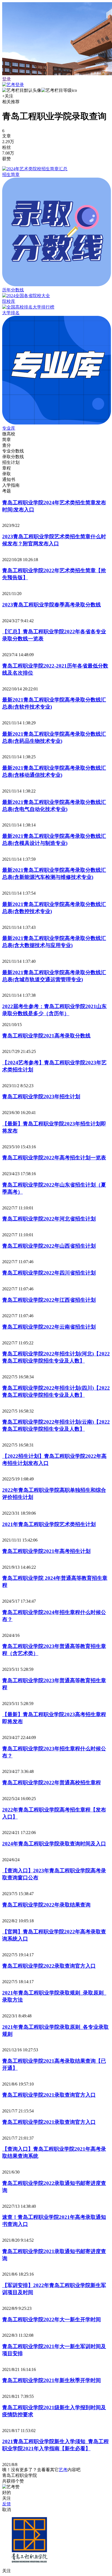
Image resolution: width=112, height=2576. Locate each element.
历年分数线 (13, 290)
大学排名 (11, 313)
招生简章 (11, 174)
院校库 (9, 301)
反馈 (7, 2504)
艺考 (63, 2470)
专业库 (9, 428)
